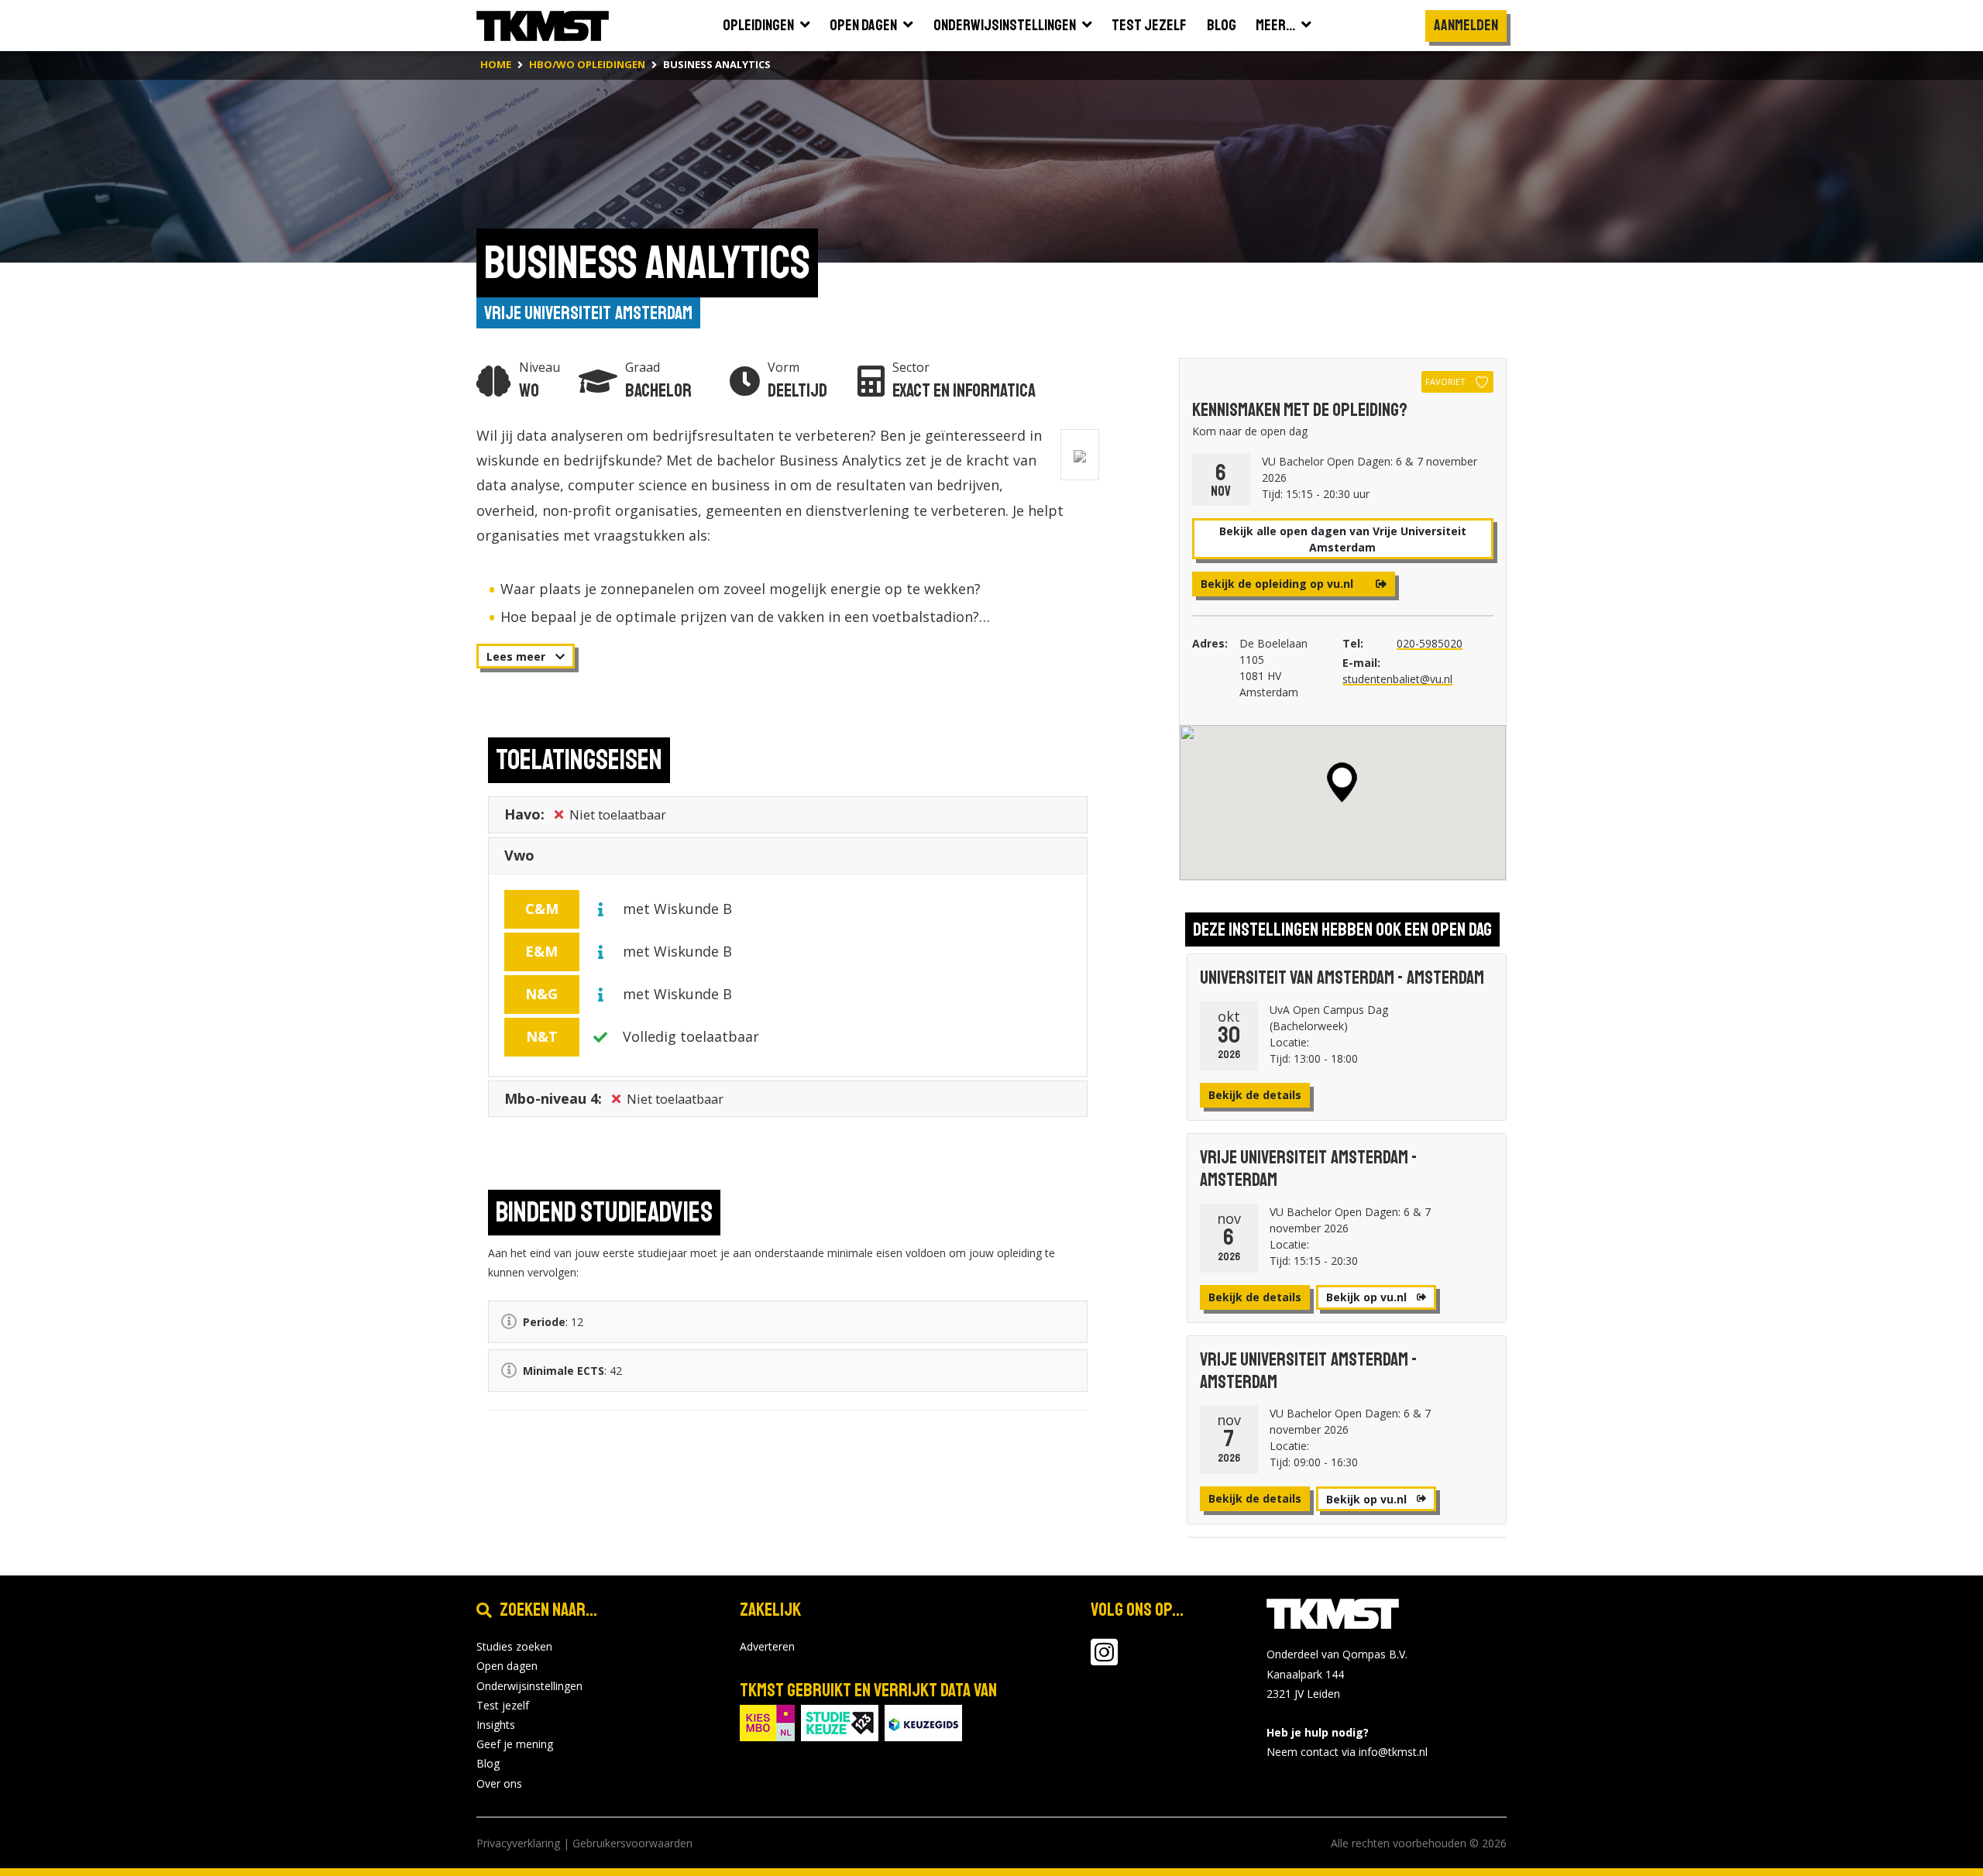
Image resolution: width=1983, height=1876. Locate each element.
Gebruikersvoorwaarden (632, 1843)
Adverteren (767, 1646)
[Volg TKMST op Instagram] (1104, 1660)
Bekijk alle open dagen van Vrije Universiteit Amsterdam (1343, 539)
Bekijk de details (1255, 1095)
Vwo (519, 855)
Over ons (499, 1783)
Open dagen (507, 1666)
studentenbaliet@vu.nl (1397, 679)
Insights (496, 1725)
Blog (488, 1763)
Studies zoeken (514, 1646)
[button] (1342, 782)
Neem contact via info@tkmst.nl (1347, 1752)
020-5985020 (1430, 643)
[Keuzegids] (923, 1721)
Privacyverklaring (518, 1843)
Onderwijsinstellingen (529, 1686)
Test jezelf (503, 1705)
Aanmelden (1466, 25)
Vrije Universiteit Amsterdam (588, 313)
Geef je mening (515, 1744)
